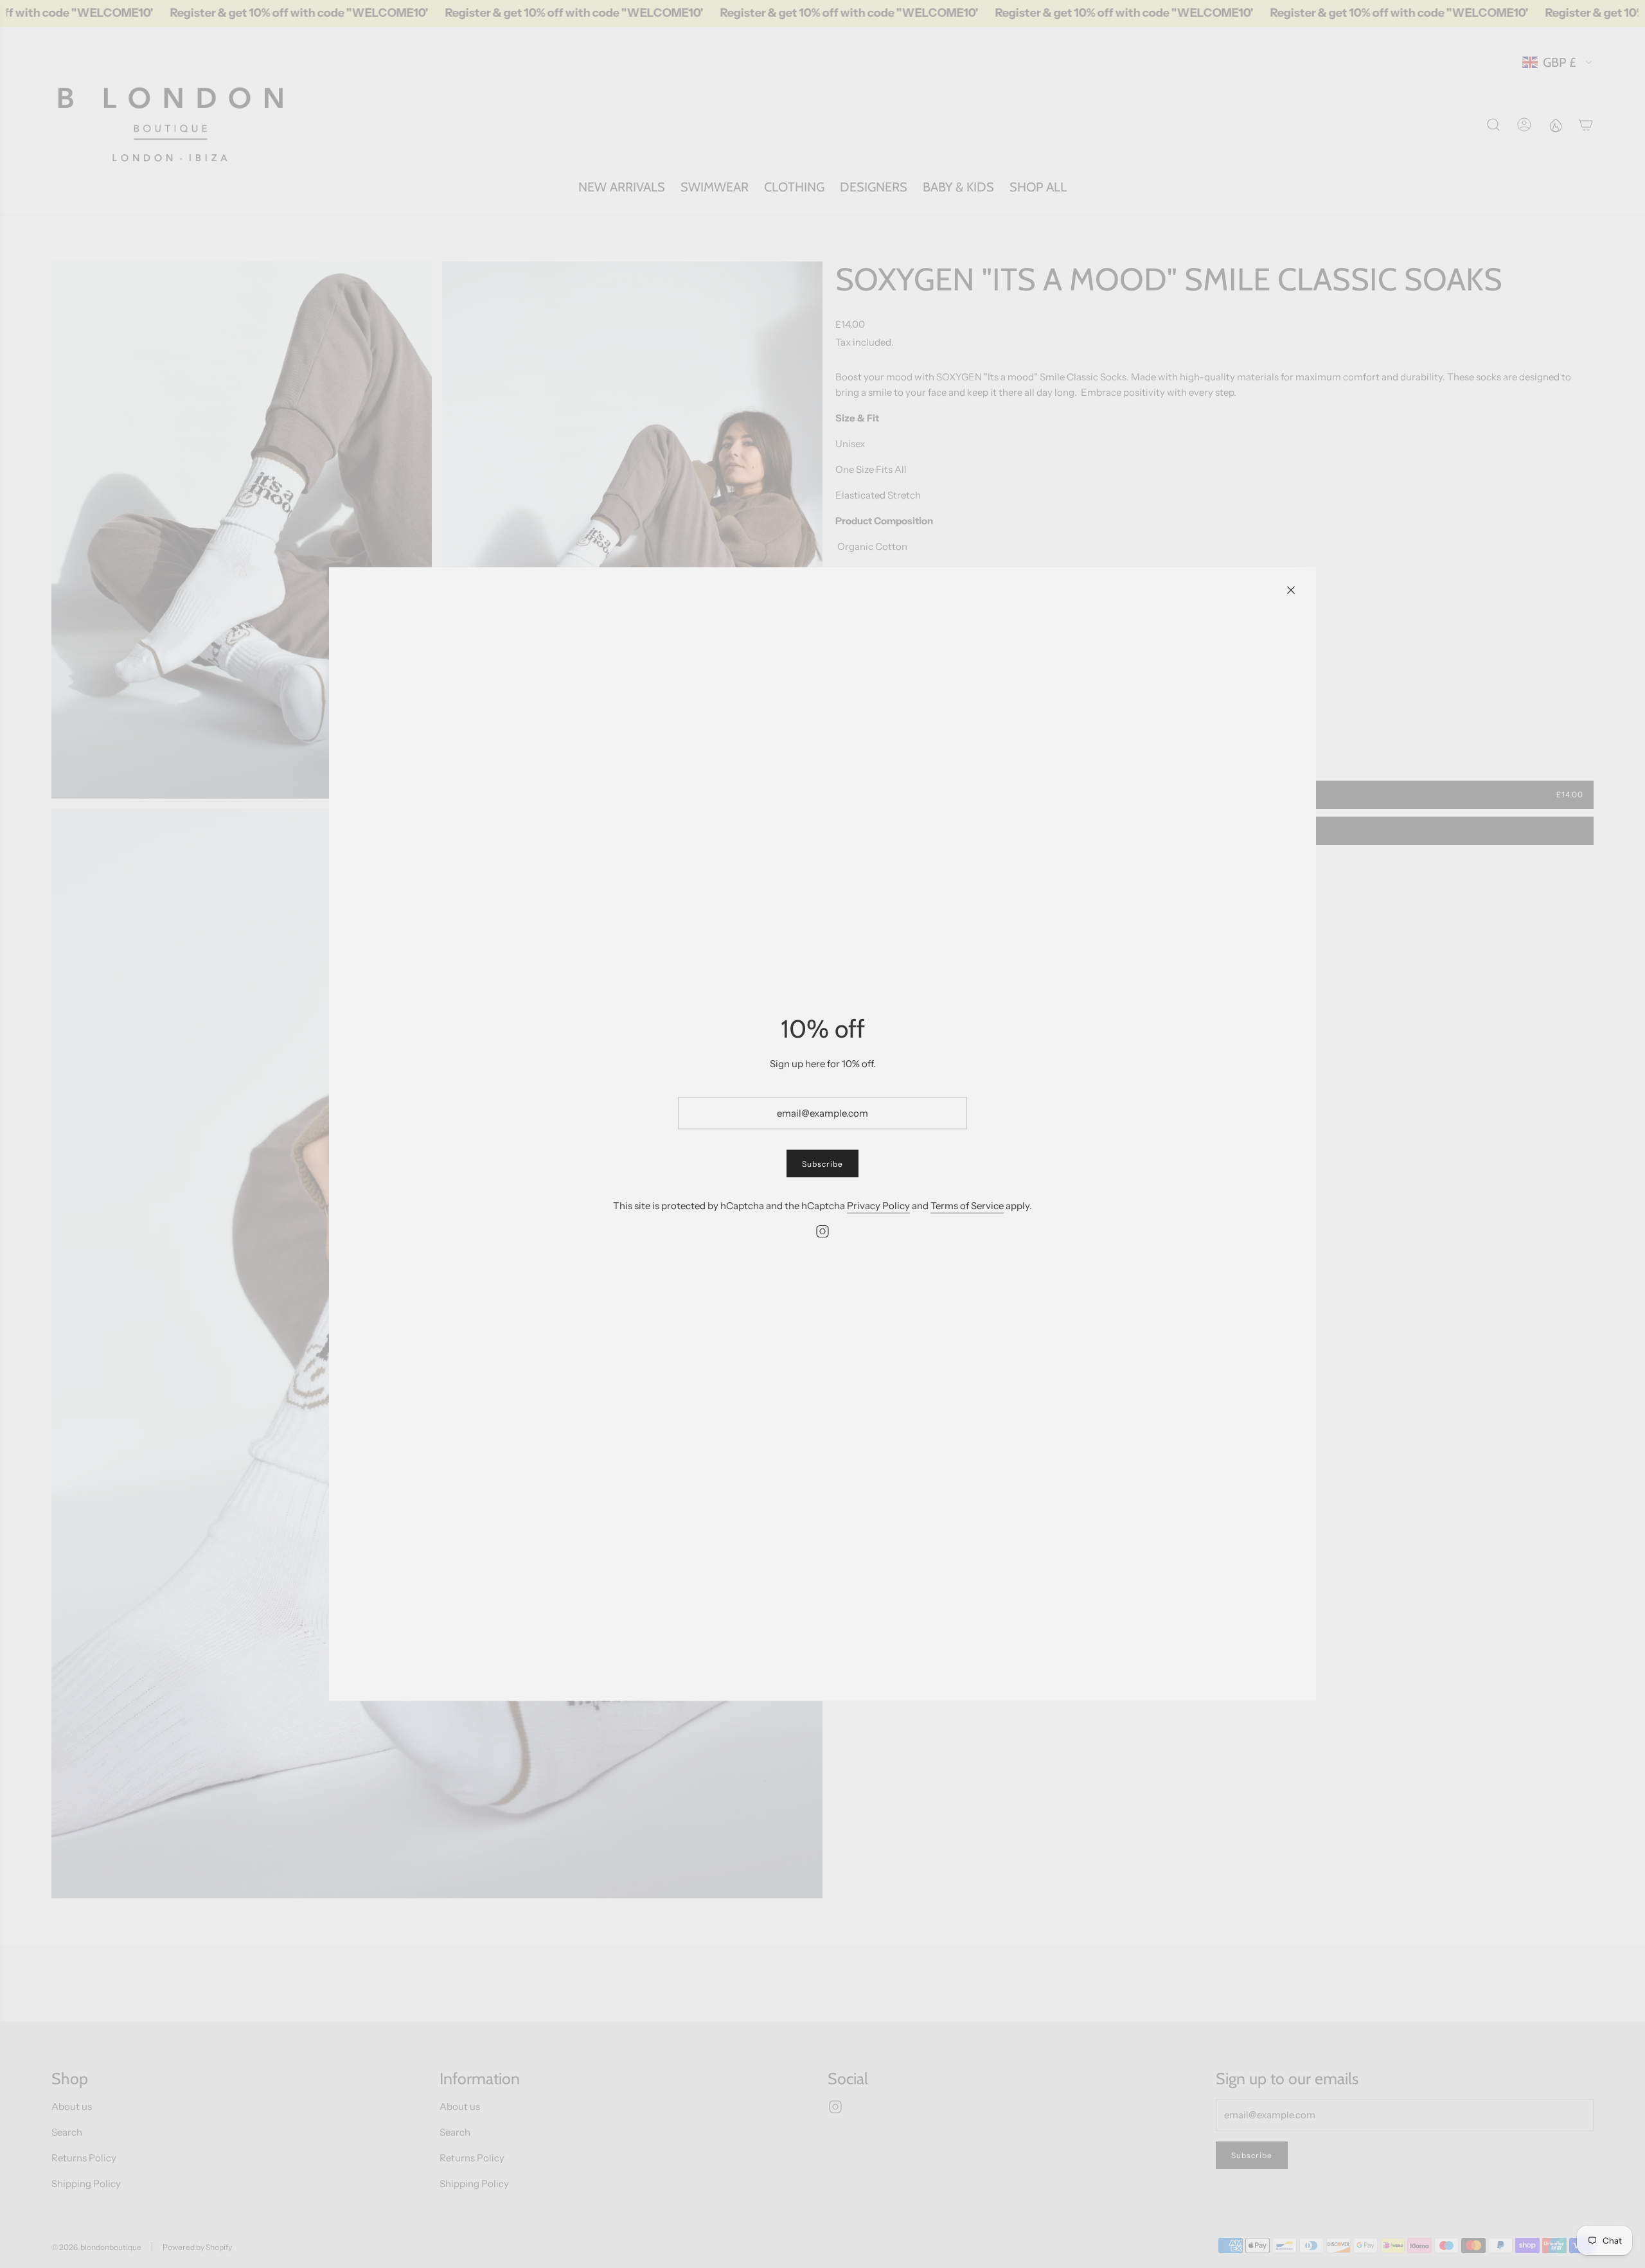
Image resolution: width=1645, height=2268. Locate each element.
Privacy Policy (878, 1206)
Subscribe (822, 1164)
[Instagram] (822, 1232)
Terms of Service (967, 1206)
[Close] (1291, 590)
